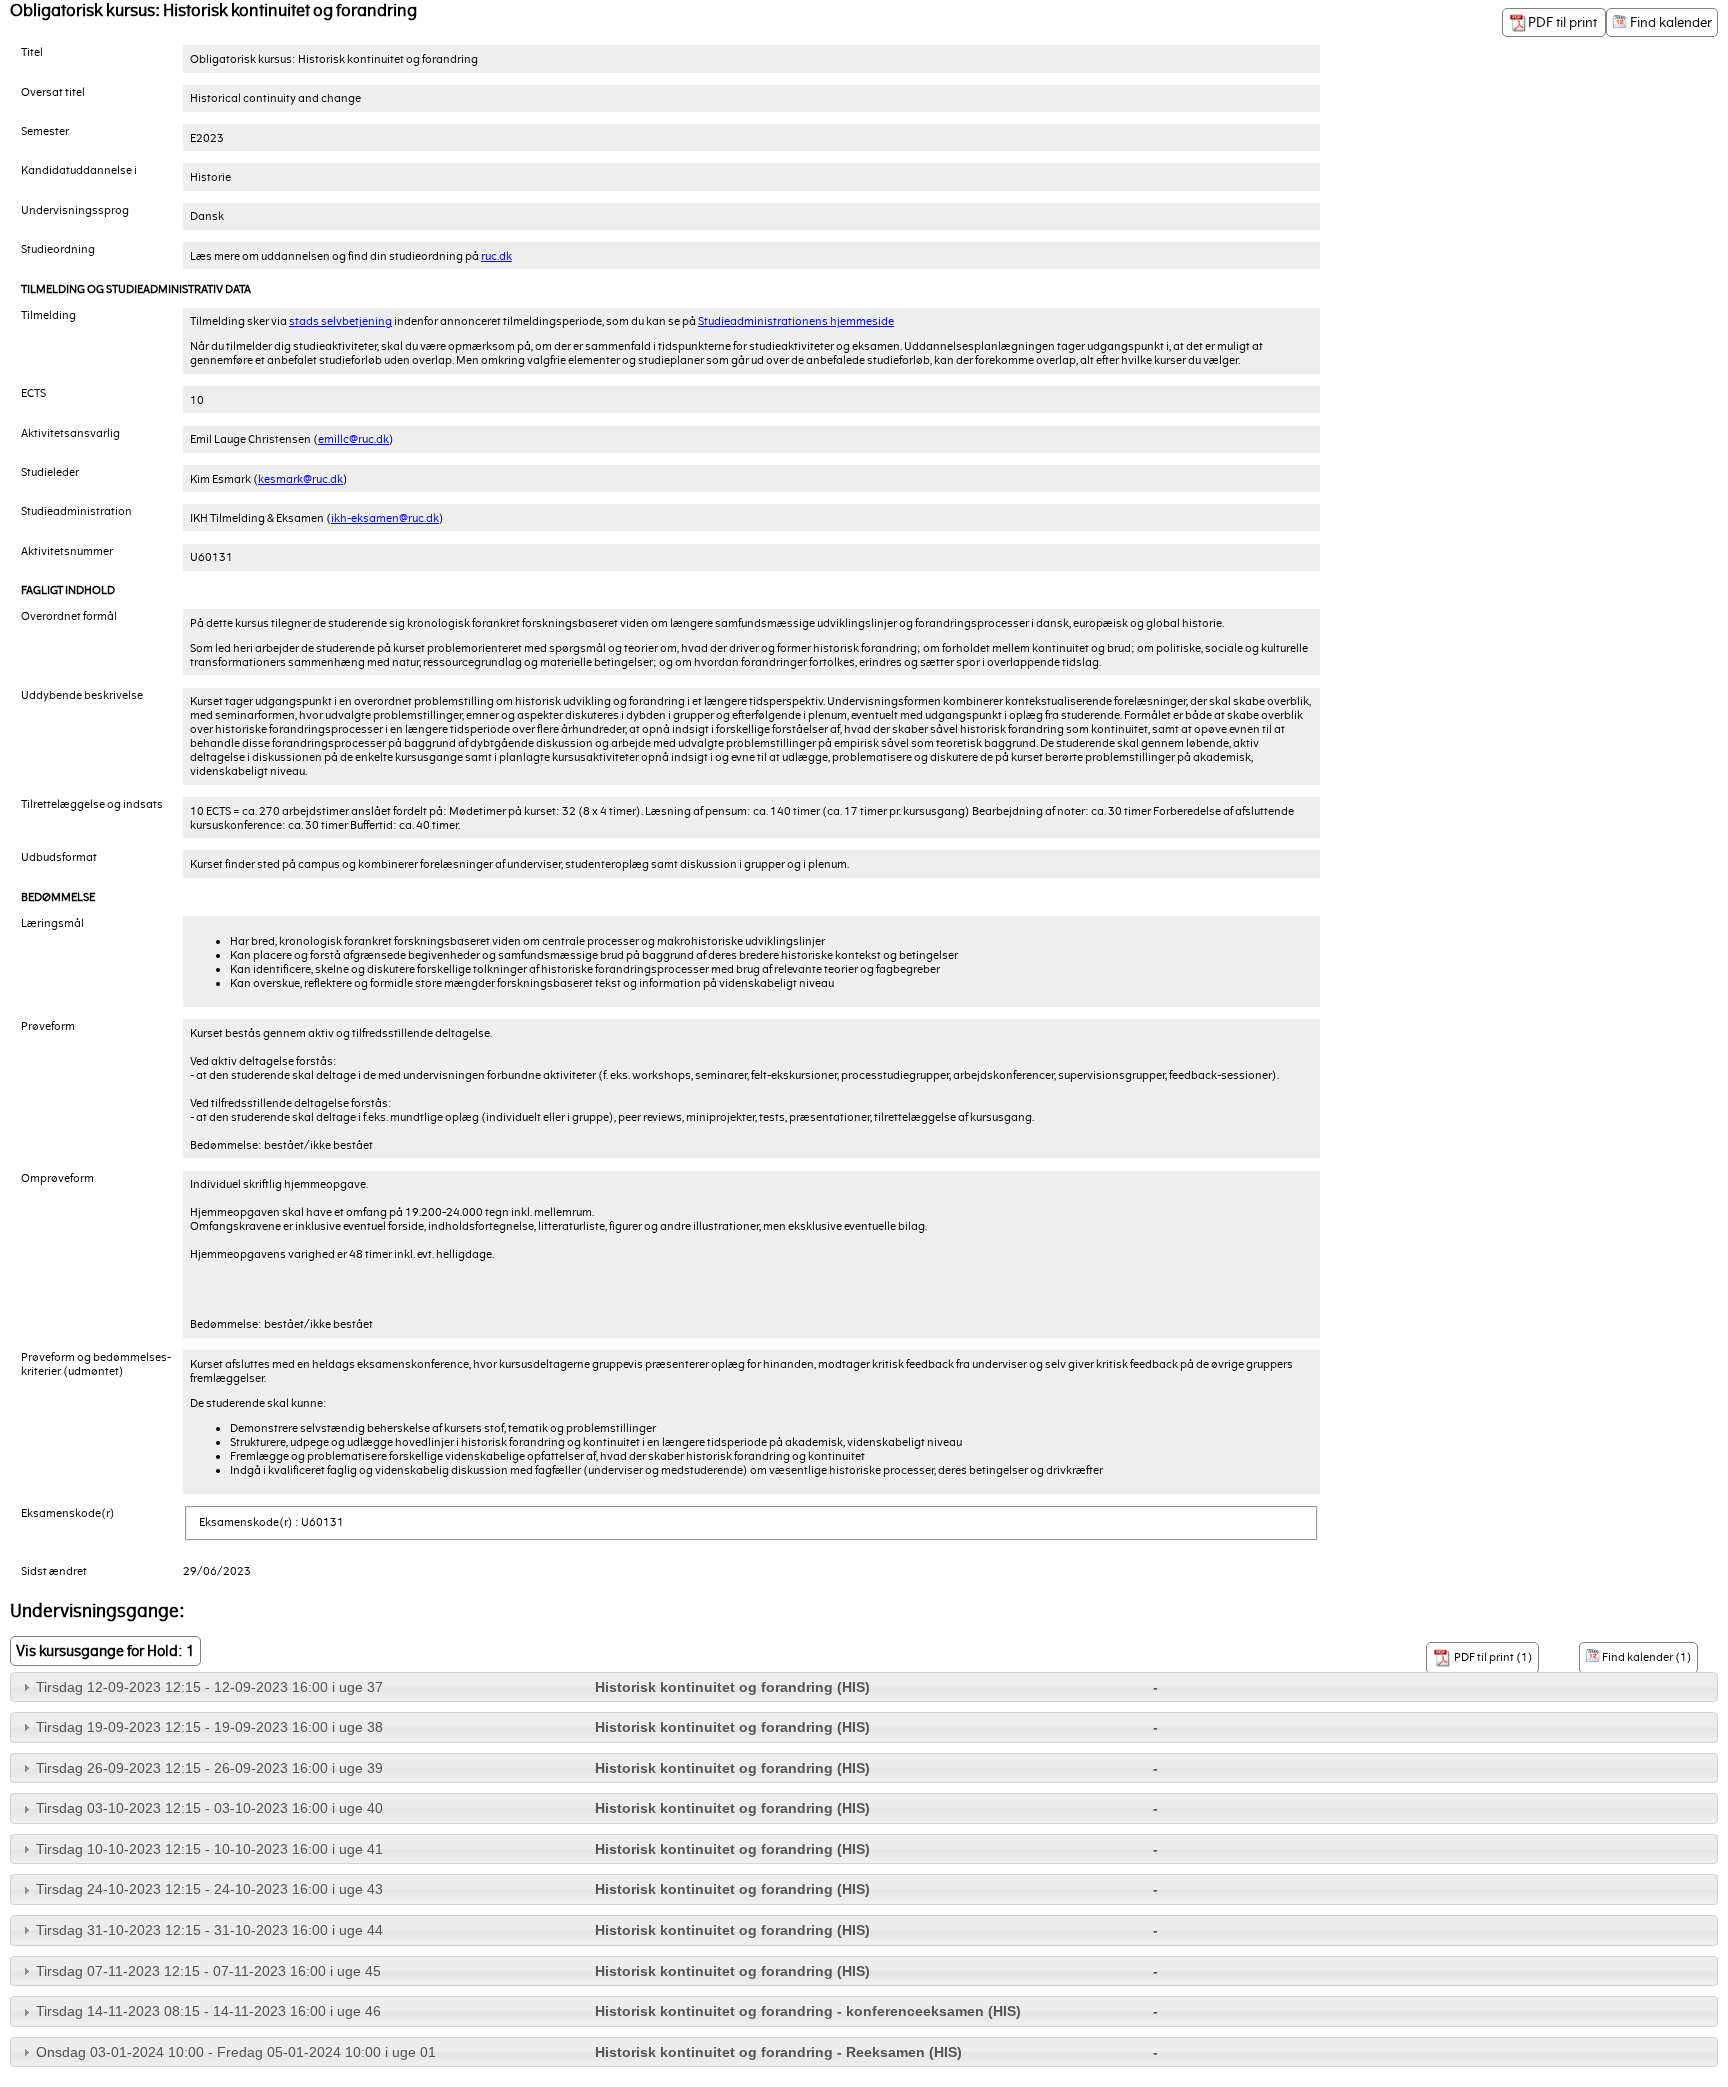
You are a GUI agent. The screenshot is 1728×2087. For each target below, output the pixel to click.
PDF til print (1564, 22)
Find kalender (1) (1646, 1657)
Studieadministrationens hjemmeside (796, 321)
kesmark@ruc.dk (300, 479)
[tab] (864, 1687)
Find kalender (1669, 22)
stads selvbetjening (340, 321)
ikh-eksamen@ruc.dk (385, 518)
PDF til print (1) (1492, 1657)
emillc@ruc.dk (353, 439)
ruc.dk (496, 256)
